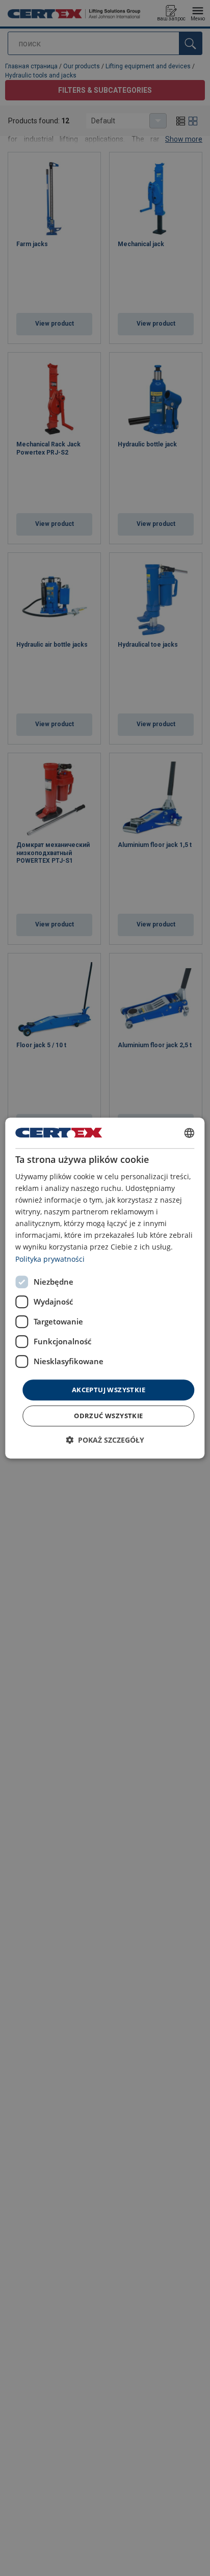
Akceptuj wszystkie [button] (109, 1390)
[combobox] (190, 1133)
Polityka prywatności (50, 1259)
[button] (105, 1440)
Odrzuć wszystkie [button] (108, 1416)
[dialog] (105, 1288)
